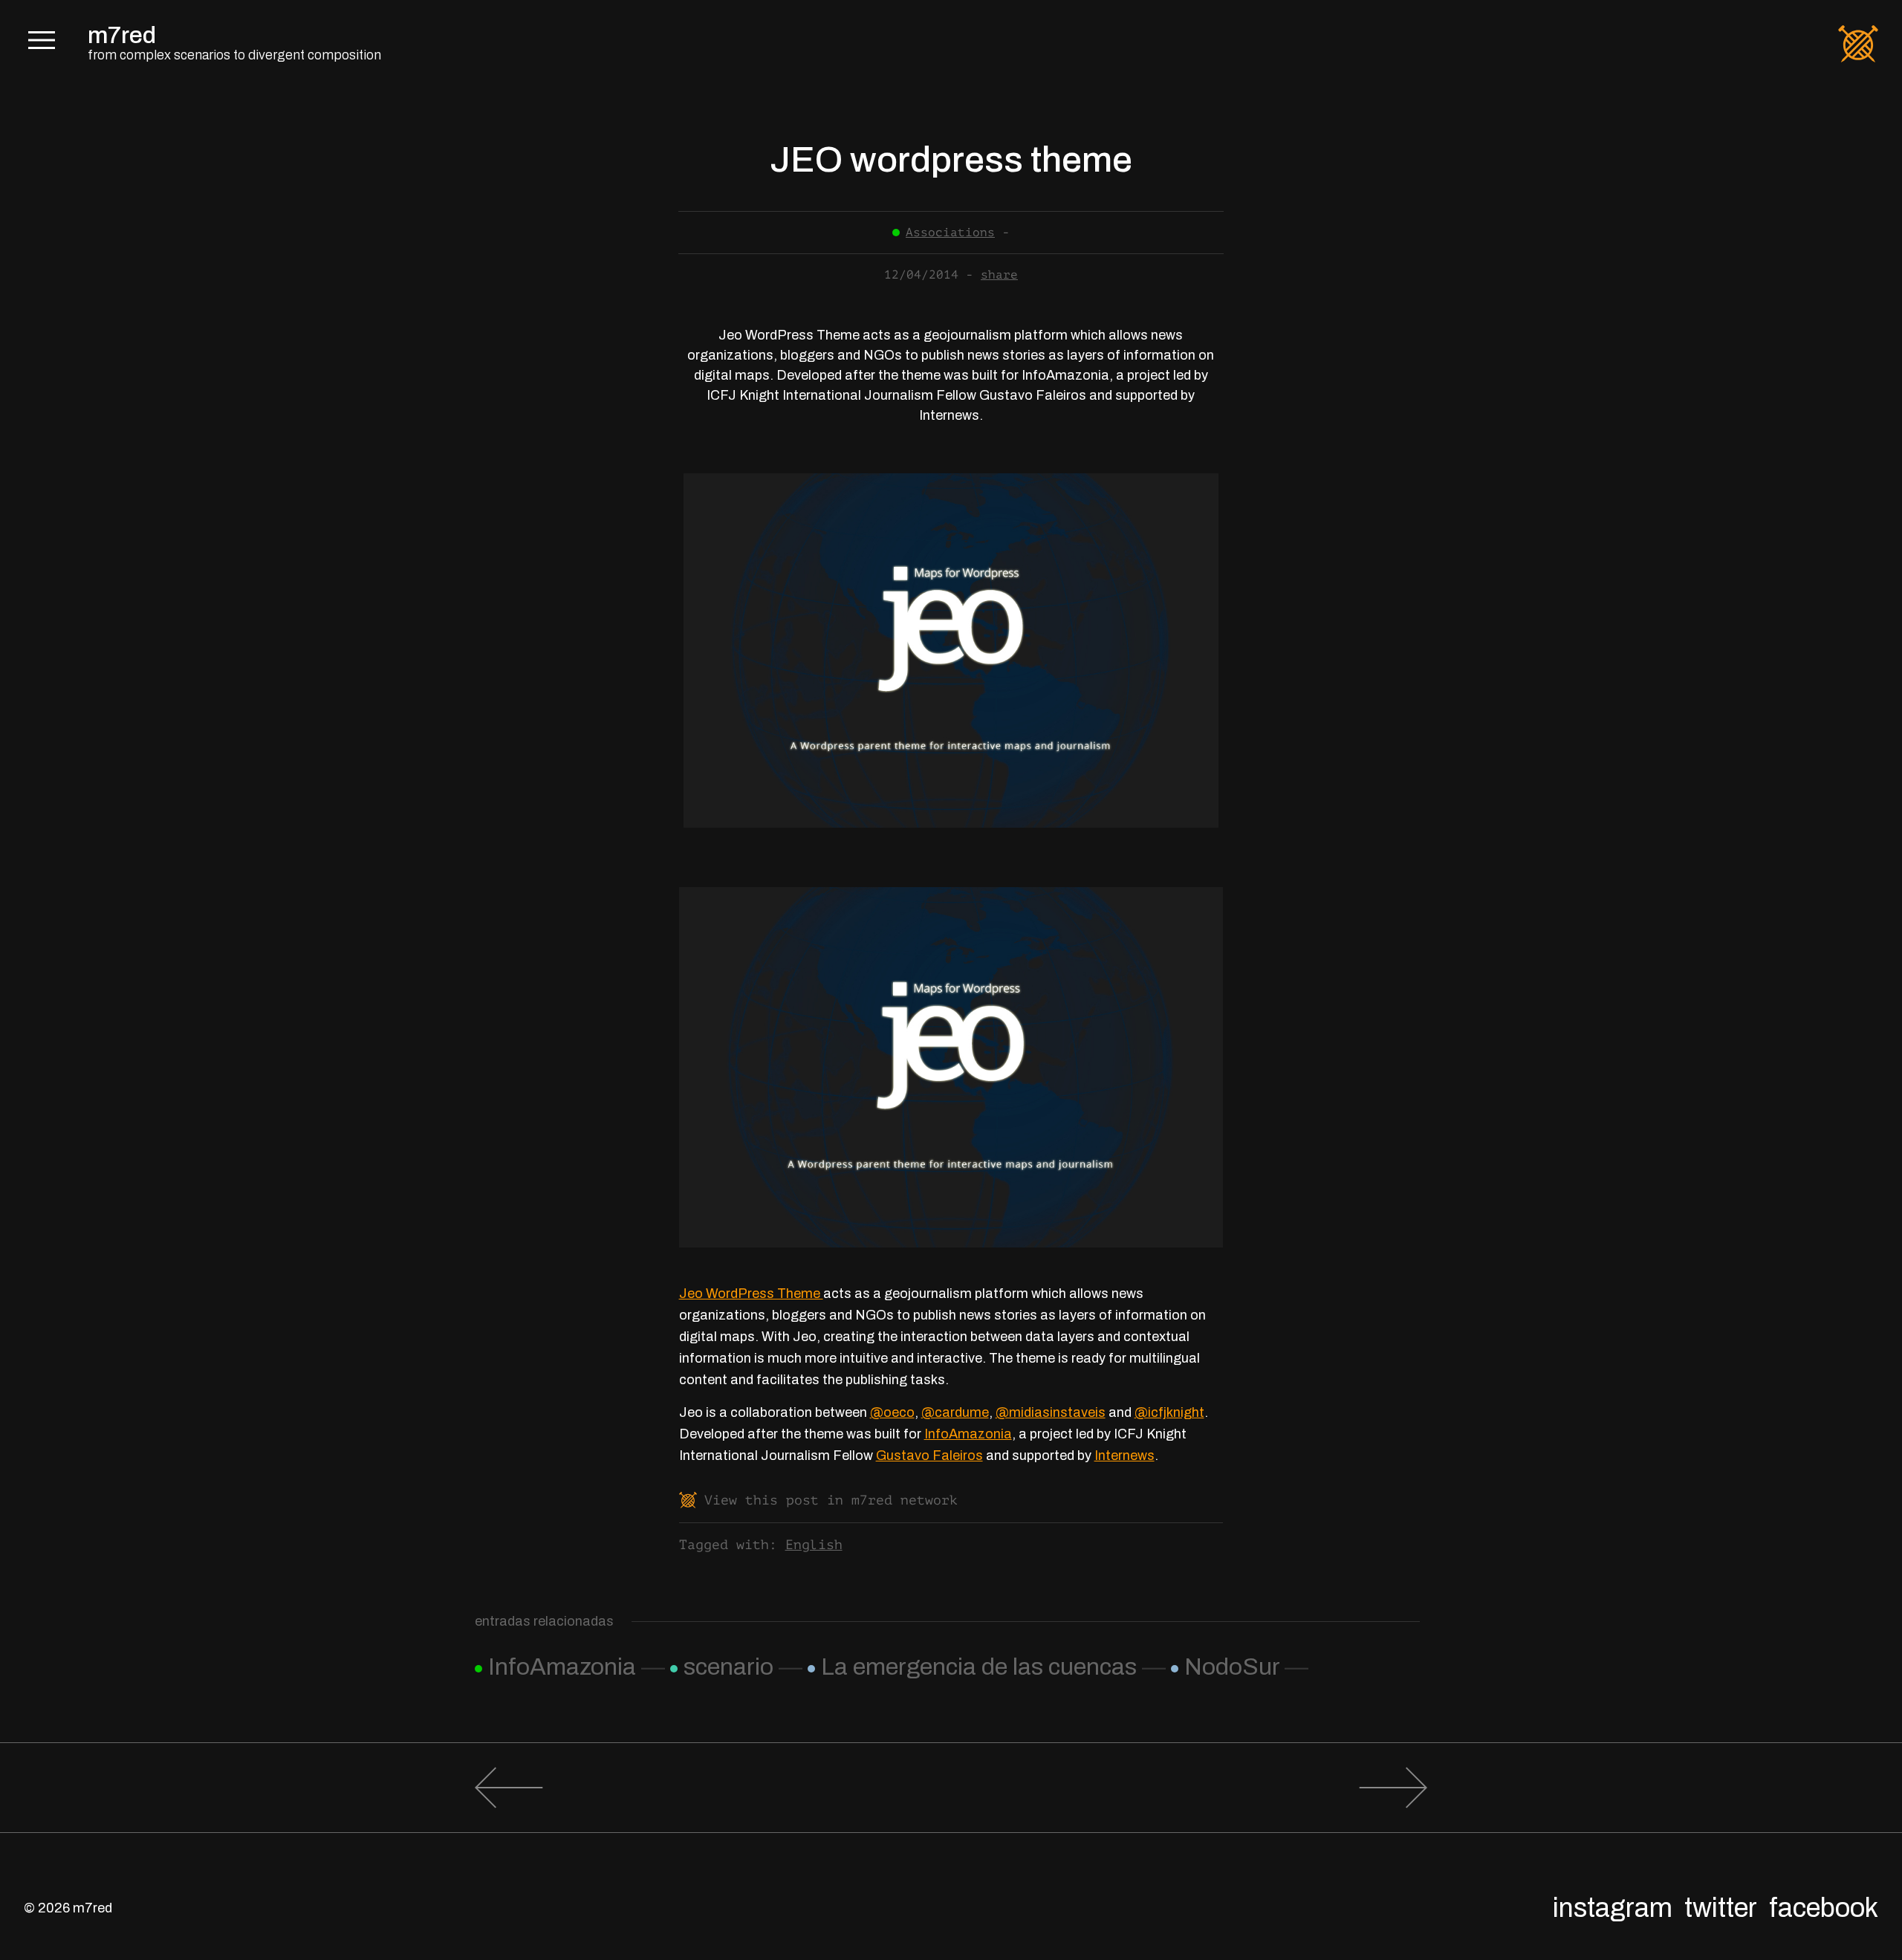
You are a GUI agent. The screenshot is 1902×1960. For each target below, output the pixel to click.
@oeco (892, 1412)
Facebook (1824, 1908)
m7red (122, 35)
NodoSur (1232, 1667)
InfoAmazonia (968, 1434)
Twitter (1721, 1908)
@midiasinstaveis (1051, 1412)
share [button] (999, 275)
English (814, 1545)
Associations (950, 233)
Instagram (1613, 1908)
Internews (1124, 1456)
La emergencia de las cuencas (979, 1667)
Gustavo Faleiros (929, 1456)
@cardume (955, 1412)
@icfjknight (1169, 1412)
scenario (728, 1667)
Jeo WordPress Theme (751, 1294)
